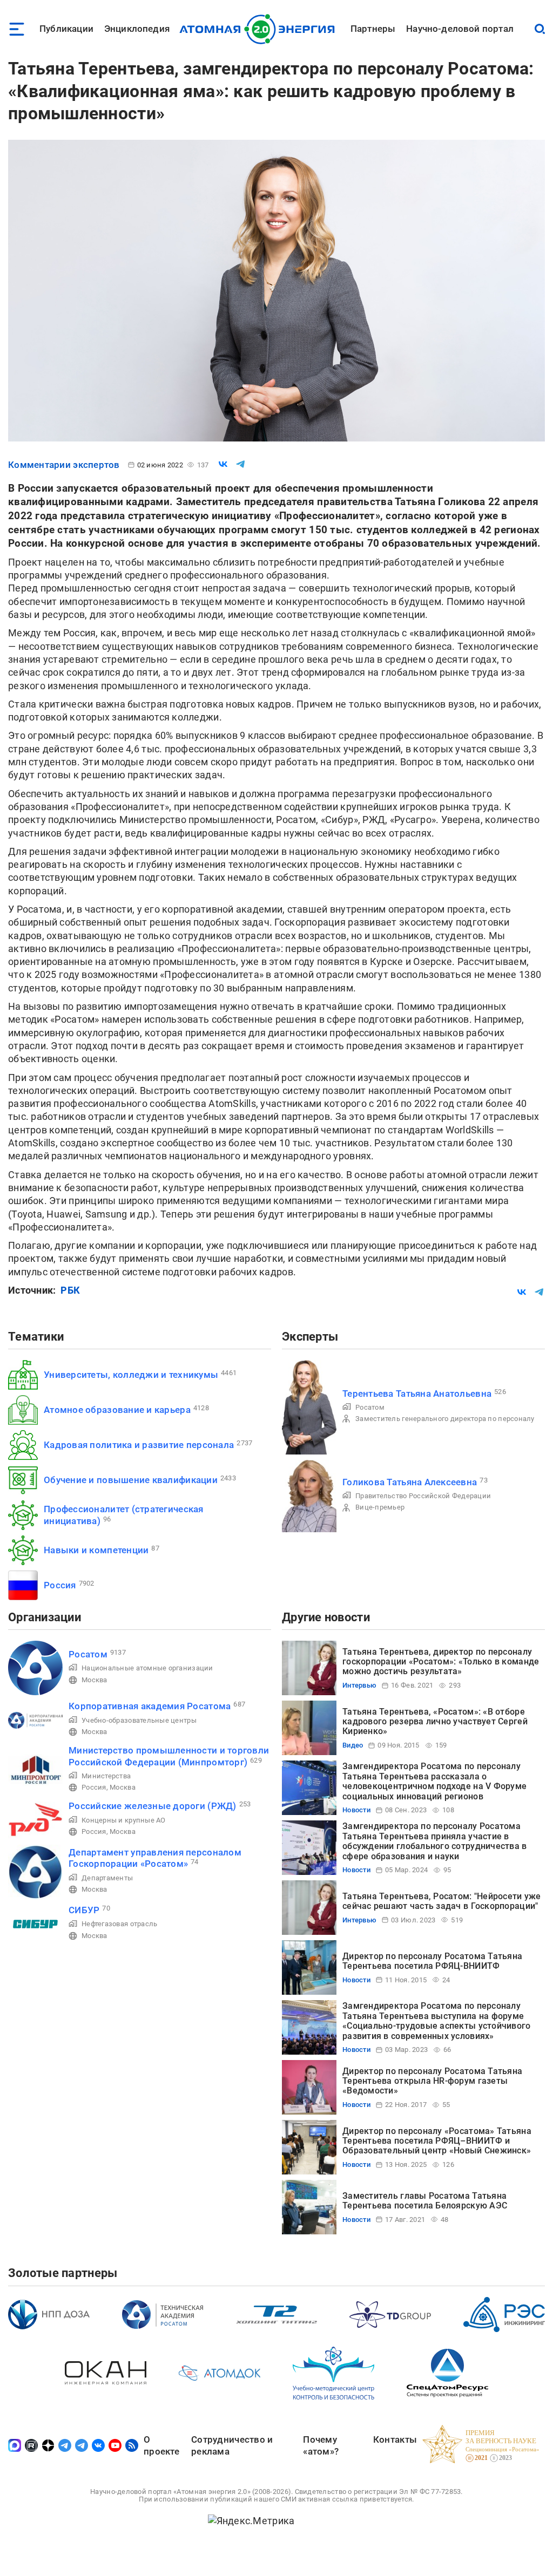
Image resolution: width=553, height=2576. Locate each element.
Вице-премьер (380, 1507)
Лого (260, 29)
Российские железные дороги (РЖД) (153, 1806)
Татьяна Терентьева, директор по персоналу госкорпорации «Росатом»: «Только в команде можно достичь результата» (441, 1662)
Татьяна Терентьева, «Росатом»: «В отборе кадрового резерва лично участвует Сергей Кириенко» (435, 1722)
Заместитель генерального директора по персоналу (445, 1419)
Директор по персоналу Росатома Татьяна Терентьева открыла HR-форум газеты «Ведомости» (432, 2081)
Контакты (395, 2439)
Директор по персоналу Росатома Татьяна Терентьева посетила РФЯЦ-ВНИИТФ (432, 1961)
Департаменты (107, 1878)
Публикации (66, 29)
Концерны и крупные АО (124, 1820)
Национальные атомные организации (147, 1668)
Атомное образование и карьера (117, 1410)
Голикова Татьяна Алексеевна (410, 1482)
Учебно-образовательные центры (139, 1720)
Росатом (370, 1407)
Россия (60, 1585)
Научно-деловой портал (460, 29)
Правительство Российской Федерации (423, 1496)
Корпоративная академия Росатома (150, 1706)
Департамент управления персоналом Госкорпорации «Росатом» (155, 1858)
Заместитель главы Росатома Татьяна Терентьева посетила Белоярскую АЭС (425, 2201)
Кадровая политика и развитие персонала (139, 1445)
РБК (70, 1290)
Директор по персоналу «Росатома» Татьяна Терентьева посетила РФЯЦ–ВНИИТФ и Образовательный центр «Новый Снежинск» (437, 2141)
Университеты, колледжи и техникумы (131, 1375)
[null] (223, 464)
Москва (95, 1680)
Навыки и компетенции (96, 1550)
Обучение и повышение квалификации (131, 1480)
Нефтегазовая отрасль (119, 1924)
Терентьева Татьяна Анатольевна (417, 1394)
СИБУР (84, 1910)
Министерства (106, 1776)
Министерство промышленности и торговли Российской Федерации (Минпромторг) (169, 1756)
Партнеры (373, 29)
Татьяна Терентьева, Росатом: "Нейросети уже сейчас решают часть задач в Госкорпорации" (442, 1901)
